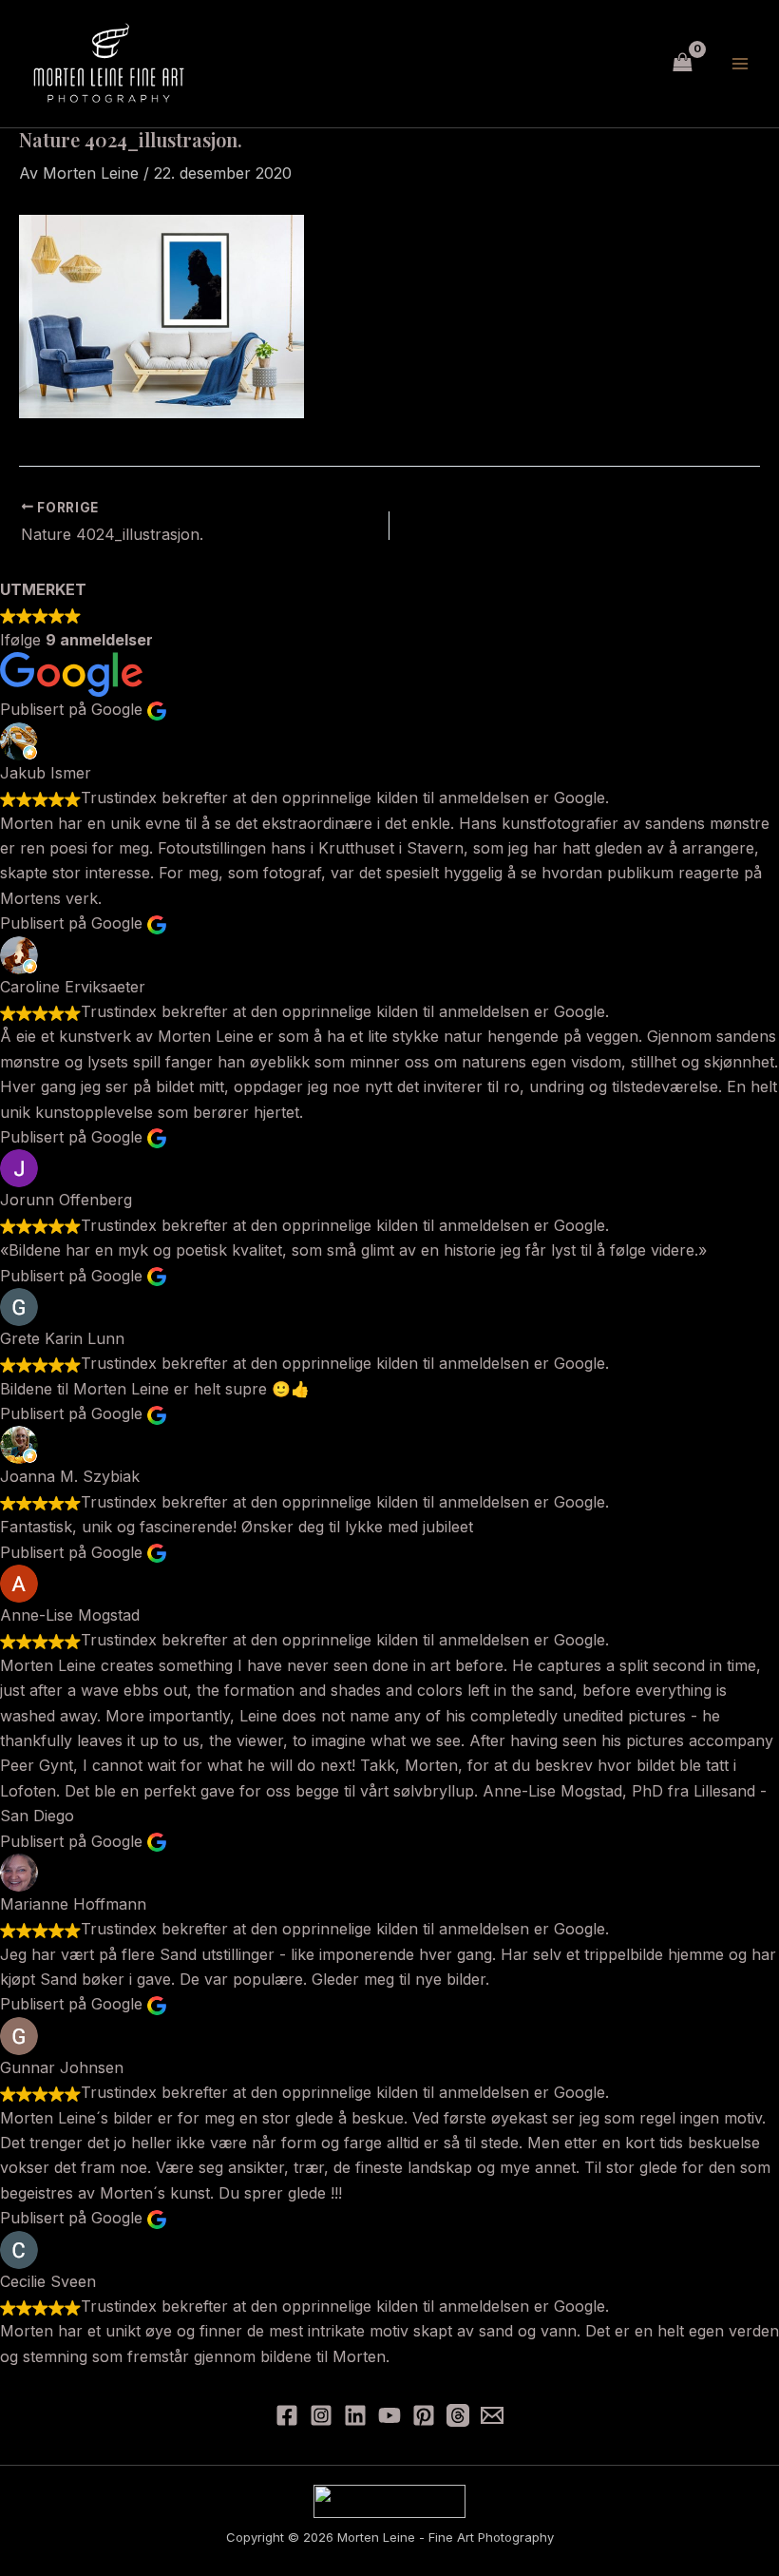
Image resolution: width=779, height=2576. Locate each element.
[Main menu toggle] (740, 64)
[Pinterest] (424, 2415)
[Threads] (458, 2415)
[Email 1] (492, 2415)
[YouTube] (389, 2415)
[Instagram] (321, 2415)
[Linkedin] (355, 2415)
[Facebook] (287, 2415)
